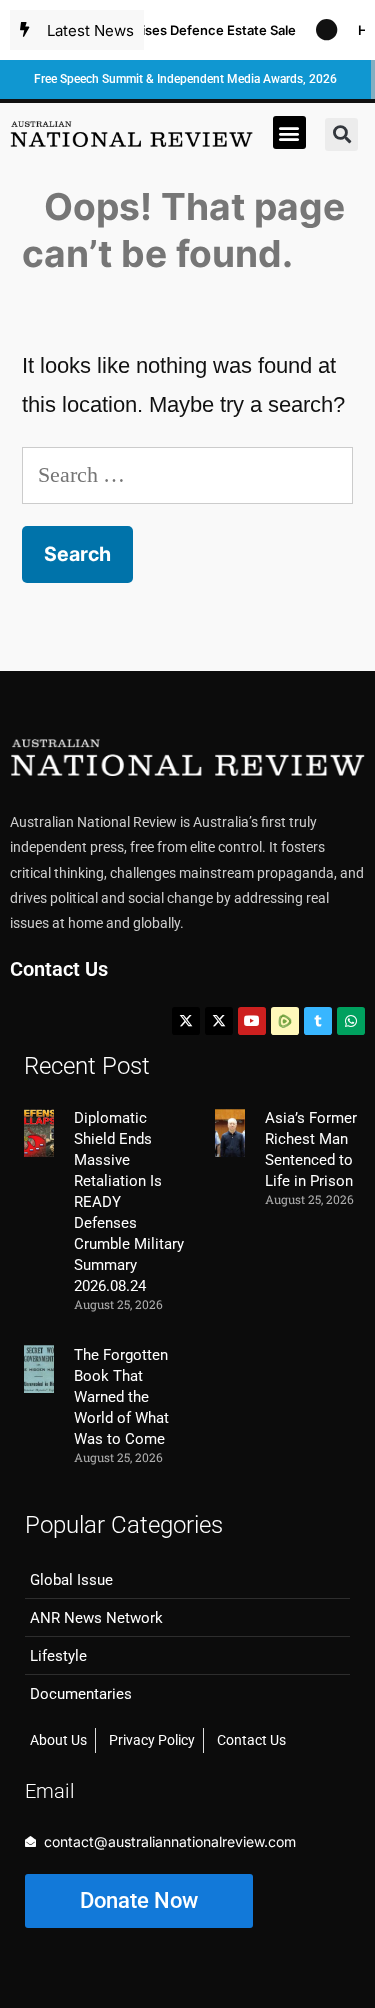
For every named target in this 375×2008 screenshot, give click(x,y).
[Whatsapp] (351, 1021)
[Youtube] (252, 1021)
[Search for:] (187, 474)
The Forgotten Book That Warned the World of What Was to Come (121, 1397)
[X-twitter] (186, 1021)
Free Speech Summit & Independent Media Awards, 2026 (185, 79)
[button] (289, 132)
